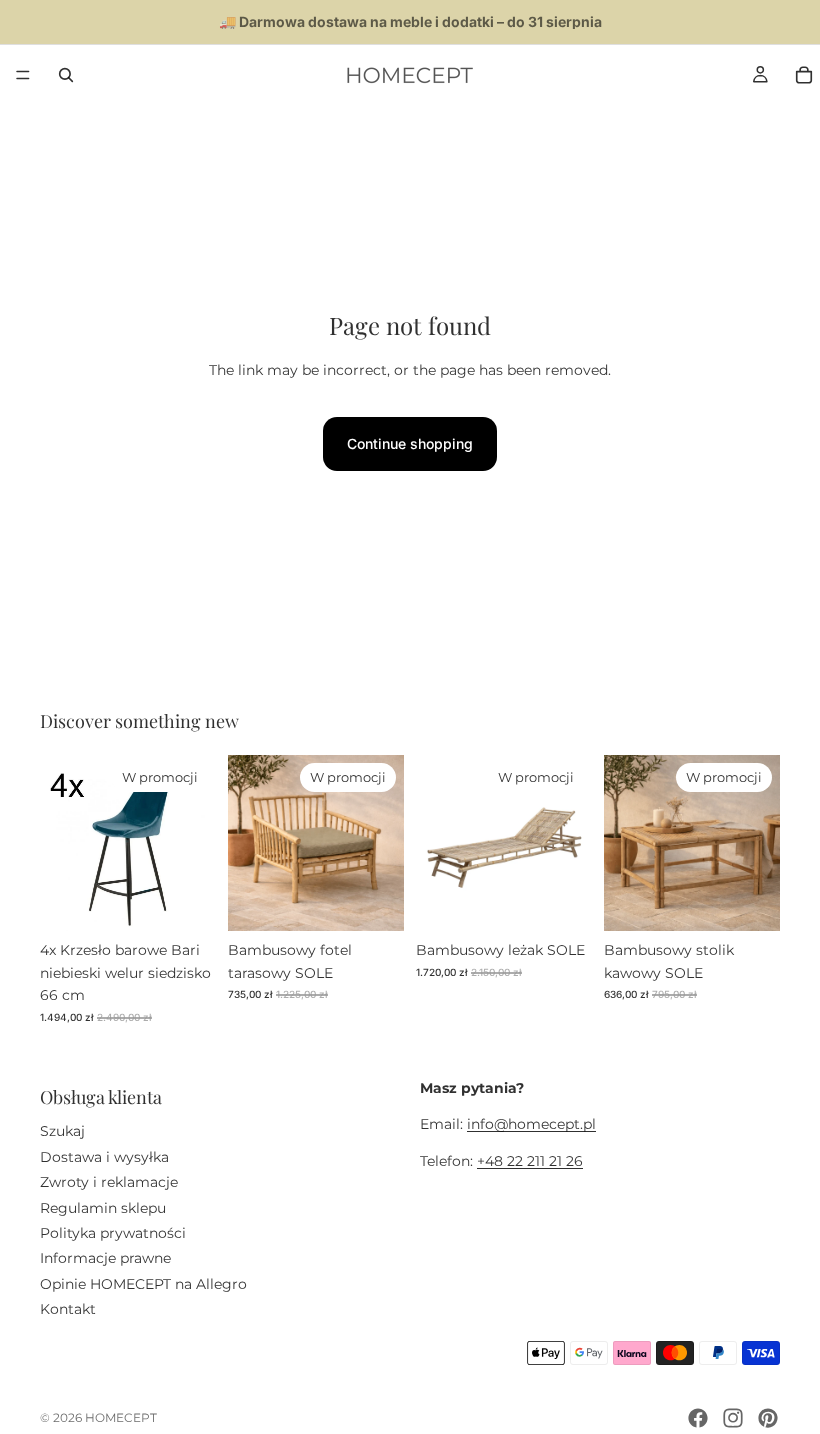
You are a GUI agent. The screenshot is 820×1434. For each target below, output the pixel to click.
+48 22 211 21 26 (530, 1161)
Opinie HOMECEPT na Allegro (143, 1284)
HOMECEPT (121, 1417)
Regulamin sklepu (103, 1208)
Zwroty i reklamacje (109, 1182)
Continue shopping (410, 443)
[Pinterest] (768, 1418)
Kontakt (68, 1309)
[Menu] (23, 75)
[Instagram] (733, 1418)
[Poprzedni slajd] (62, 843)
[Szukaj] (66, 75)
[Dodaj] (185, 901)
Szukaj (62, 1132)
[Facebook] (698, 1418)
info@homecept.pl (531, 1125)
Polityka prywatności (113, 1233)
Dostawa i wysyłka (104, 1157)
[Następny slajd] (194, 843)
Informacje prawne (105, 1258)
